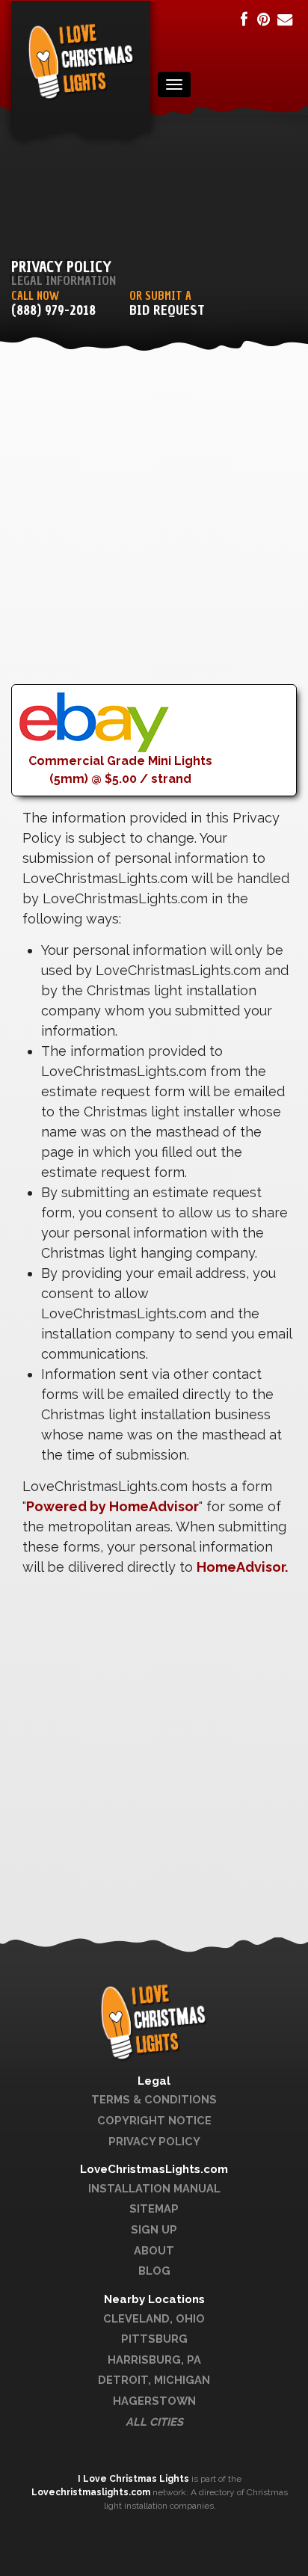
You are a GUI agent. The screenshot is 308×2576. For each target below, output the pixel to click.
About (154, 2250)
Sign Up (154, 2229)
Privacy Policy (154, 2141)
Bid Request (167, 311)
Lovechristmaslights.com (91, 2492)
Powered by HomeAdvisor (113, 1506)
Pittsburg (154, 2339)
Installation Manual (154, 2188)
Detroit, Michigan (154, 2380)
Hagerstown (154, 2401)
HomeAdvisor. (242, 1567)
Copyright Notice (154, 2120)
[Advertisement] (154, 530)
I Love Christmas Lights (135, 2479)
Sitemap (154, 2208)
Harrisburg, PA (154, 2360)
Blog (154, 2271)
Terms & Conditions (154, 2099)
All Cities (154, 2422)
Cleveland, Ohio (154, 2318)
